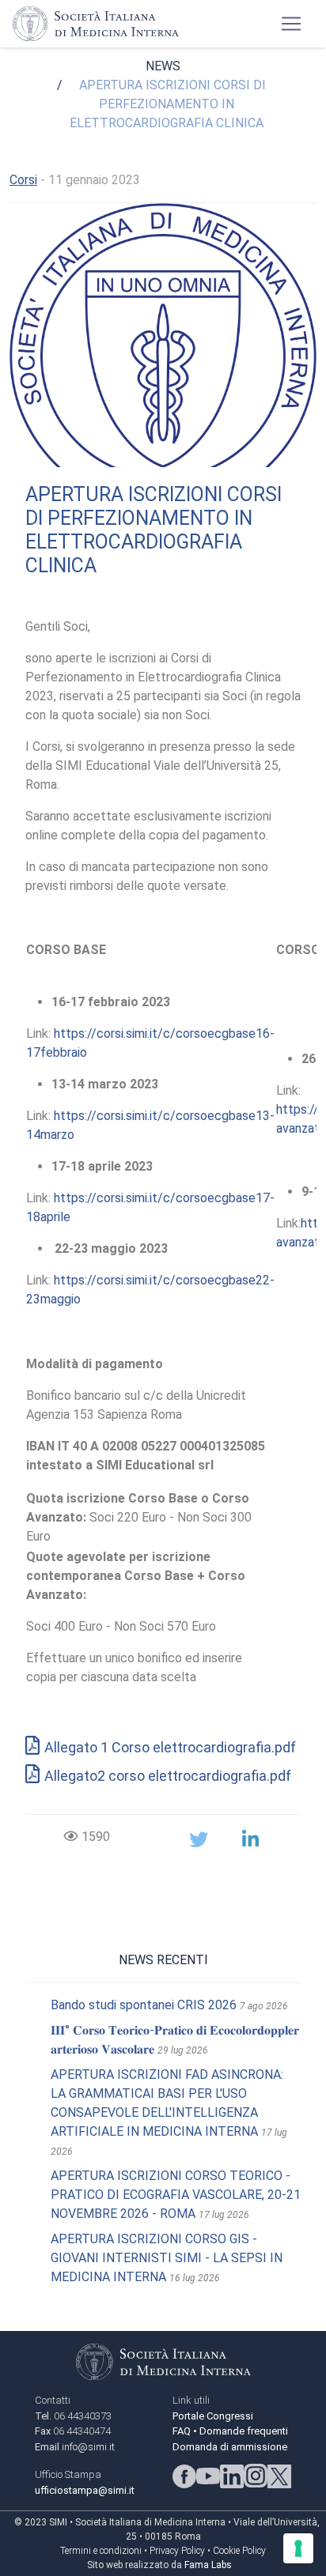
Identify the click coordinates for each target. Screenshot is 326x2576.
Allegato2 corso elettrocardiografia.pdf (168, 1776)
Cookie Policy (239, 2551)
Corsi (23, 180)
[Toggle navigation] (291, 24)
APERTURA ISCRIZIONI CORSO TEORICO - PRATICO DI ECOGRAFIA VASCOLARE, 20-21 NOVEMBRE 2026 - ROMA (176, 2195)
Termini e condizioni (101, 2551)
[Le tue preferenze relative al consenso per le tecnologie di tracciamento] (298, 2548)
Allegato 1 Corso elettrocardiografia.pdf (170, 1747)
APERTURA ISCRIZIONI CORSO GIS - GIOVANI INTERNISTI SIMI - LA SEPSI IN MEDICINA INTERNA (167, 2258)
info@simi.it (88, 2447)
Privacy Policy (177, 2551)
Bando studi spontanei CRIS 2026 (144, 2005)
